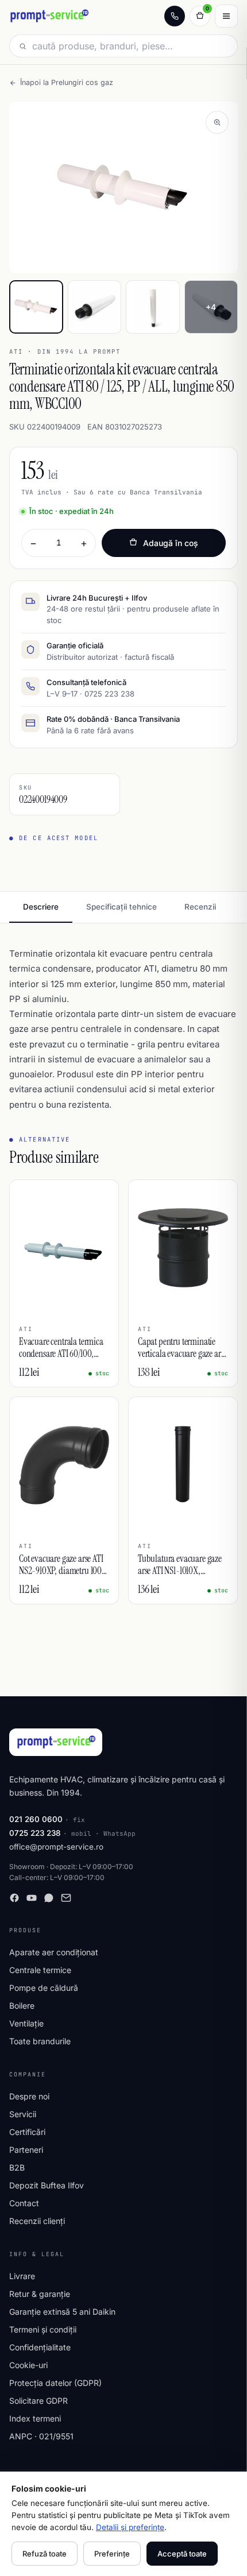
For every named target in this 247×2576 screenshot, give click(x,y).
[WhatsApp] (49, 1898)
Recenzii (200, 907)
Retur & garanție (40, 2294)
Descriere (41, 907)
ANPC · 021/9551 (41, 2436)
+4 (211, 307)
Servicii (23, 2114)
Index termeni (35, 2418)
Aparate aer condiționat (54, 1952)
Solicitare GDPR (38, 2401)
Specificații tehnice (121, 907)
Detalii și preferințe (130, 2527)
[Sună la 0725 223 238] (175, 16)
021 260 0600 (36, 1819)
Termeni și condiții (43, 2329)
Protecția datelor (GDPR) (55, 2383)
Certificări (27, 2132)
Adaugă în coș (171, 543)
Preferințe (112, 2554)
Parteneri (26, 2150)
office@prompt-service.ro (56, 1847)
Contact (24, 2203)
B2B (17, 2167)
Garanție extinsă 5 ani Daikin (62, 2312)
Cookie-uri (28, 2365)
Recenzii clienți (37, 2221)
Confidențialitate (40, 2347)
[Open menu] (226, 16)
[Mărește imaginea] (217, 122)
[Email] (66, 1898)
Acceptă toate (182, 2554)
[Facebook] (14, 1898)
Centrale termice (40, 1970)
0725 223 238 (35, 1833)
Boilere (22, 2006)
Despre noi (29, 2096)
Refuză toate (45, 2554)
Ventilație (26, 2023)
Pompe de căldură (44, 1988)
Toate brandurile (40, 2041)
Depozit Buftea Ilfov (47, 2185)
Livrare (22, 2276)
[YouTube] (32, 1898)
